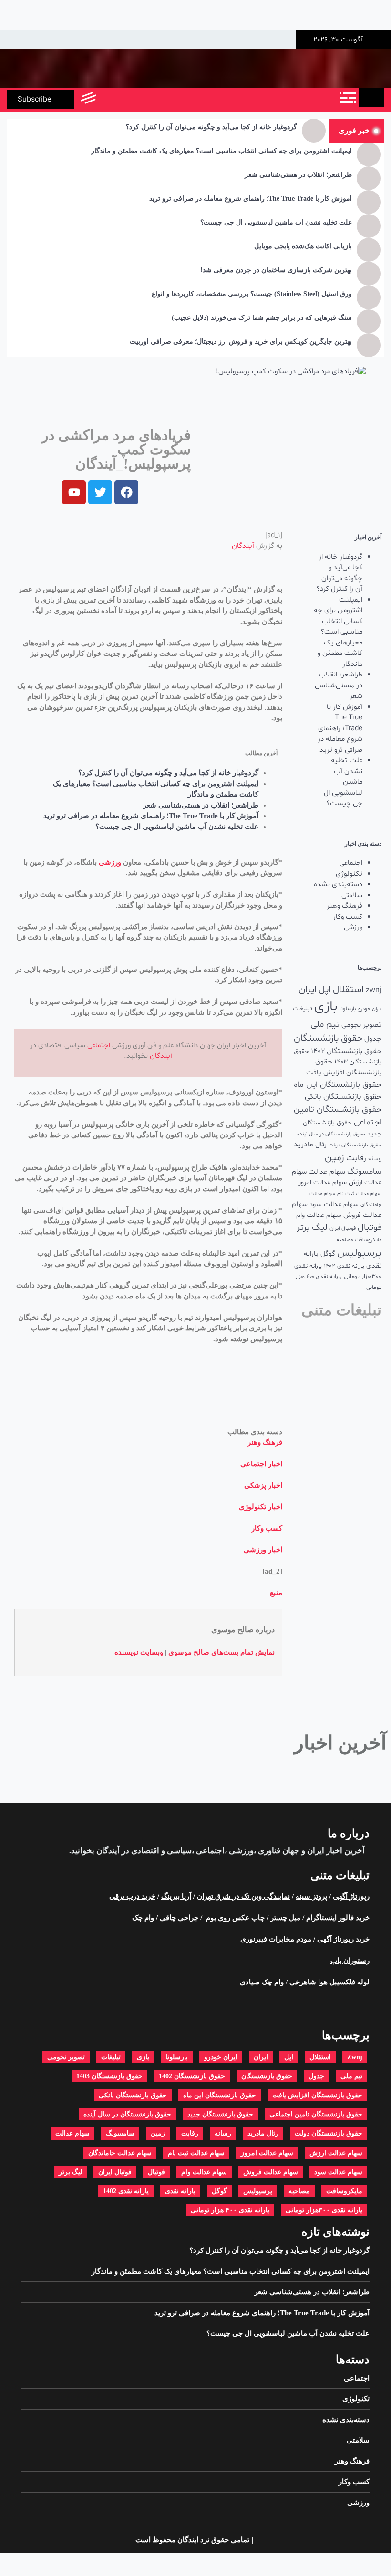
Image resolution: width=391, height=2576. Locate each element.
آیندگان (243, 546)
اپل (325, 990)
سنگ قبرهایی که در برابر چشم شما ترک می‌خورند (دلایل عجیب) (262, 318)
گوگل (328, 1254)
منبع (276, 1593)
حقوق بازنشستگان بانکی (343, 1097)
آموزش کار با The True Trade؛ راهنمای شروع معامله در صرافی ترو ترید (251, 199)
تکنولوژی (349, 874)
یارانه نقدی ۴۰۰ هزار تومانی (230, 2210)
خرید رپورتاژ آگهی (343, 1939)
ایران (308, 990)
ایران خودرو (370, 1009)
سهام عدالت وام (319, 1215)
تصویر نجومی (361, 1025)
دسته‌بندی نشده (338, 884)
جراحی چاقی (179, 1918)
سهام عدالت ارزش (336, 2153)
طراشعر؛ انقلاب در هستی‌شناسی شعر (298, 175)
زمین (334, 1158)
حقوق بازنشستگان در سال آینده (331, 1134)
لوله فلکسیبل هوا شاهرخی (329, 1982)
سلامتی (352, 895)
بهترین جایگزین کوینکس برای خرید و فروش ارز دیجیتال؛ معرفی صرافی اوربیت (241, 342)
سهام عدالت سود (334, 1204)
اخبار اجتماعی (261, 1464)
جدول (373, 1039)
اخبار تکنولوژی (261, 1507)
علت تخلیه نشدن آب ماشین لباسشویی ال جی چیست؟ (276, 222)
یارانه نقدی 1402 (344, 1266)
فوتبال (370, 1228)
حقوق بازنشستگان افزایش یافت (344, 1067)
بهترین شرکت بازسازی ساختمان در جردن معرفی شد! (276, 270)
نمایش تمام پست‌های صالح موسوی (221, 1652)
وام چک (143, 1918)
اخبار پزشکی (263, 1485)
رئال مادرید (310, 1145)
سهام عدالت (327, 1172)
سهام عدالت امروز (323, 1182)
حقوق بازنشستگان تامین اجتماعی (316, 2114)
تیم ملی (325, 1025)
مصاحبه (345, 1240)
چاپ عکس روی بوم (235, 1918)
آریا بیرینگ (176, 1896)
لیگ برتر (312, 1228)
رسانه (375, 1159)
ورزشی (353, 927)
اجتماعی (351, 863)
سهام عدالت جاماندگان (120, 2153)
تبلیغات (303, 1008)
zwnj (374, 990)
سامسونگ (364, 1171)
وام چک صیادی (262, 1982)
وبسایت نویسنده (139, 1652)
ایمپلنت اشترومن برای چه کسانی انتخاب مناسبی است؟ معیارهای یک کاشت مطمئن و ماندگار (221, 151)
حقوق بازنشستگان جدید (220, 2114)
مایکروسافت (368, 1240)
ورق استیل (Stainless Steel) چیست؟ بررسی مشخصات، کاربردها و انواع (252, 294)
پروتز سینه (311, 1896)
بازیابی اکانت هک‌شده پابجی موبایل (303, 246)
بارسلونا (348, 1009)
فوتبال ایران (343, 1228)
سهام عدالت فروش (271, 2172)
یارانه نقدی (180, 2191)
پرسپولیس (359, 1253)
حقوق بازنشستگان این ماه (338, 1085)
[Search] (108, 100)
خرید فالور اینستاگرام (338, 1918)
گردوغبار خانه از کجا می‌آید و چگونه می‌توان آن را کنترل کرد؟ (211, 127)
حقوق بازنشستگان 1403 (109, 2076)
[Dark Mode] (130, 100)
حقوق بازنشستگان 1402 (346, 1051)
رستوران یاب (350, 1961)
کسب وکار (348, 917)
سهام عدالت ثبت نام (359, 1194)
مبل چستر (285, 1918)
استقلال (348, 990)
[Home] (371, 98)
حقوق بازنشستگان (328, 1038)
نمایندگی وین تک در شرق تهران (243, 1896)
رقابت (356, 1158)
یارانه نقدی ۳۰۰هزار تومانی (324, 2210)
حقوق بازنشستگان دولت (355, 1145)
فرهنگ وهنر (345, 906)
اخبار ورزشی (263, 1550)
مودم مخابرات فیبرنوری (276, 1939)
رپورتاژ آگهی (351, 1896)
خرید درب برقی (132, 1896)
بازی (326, 1007)
